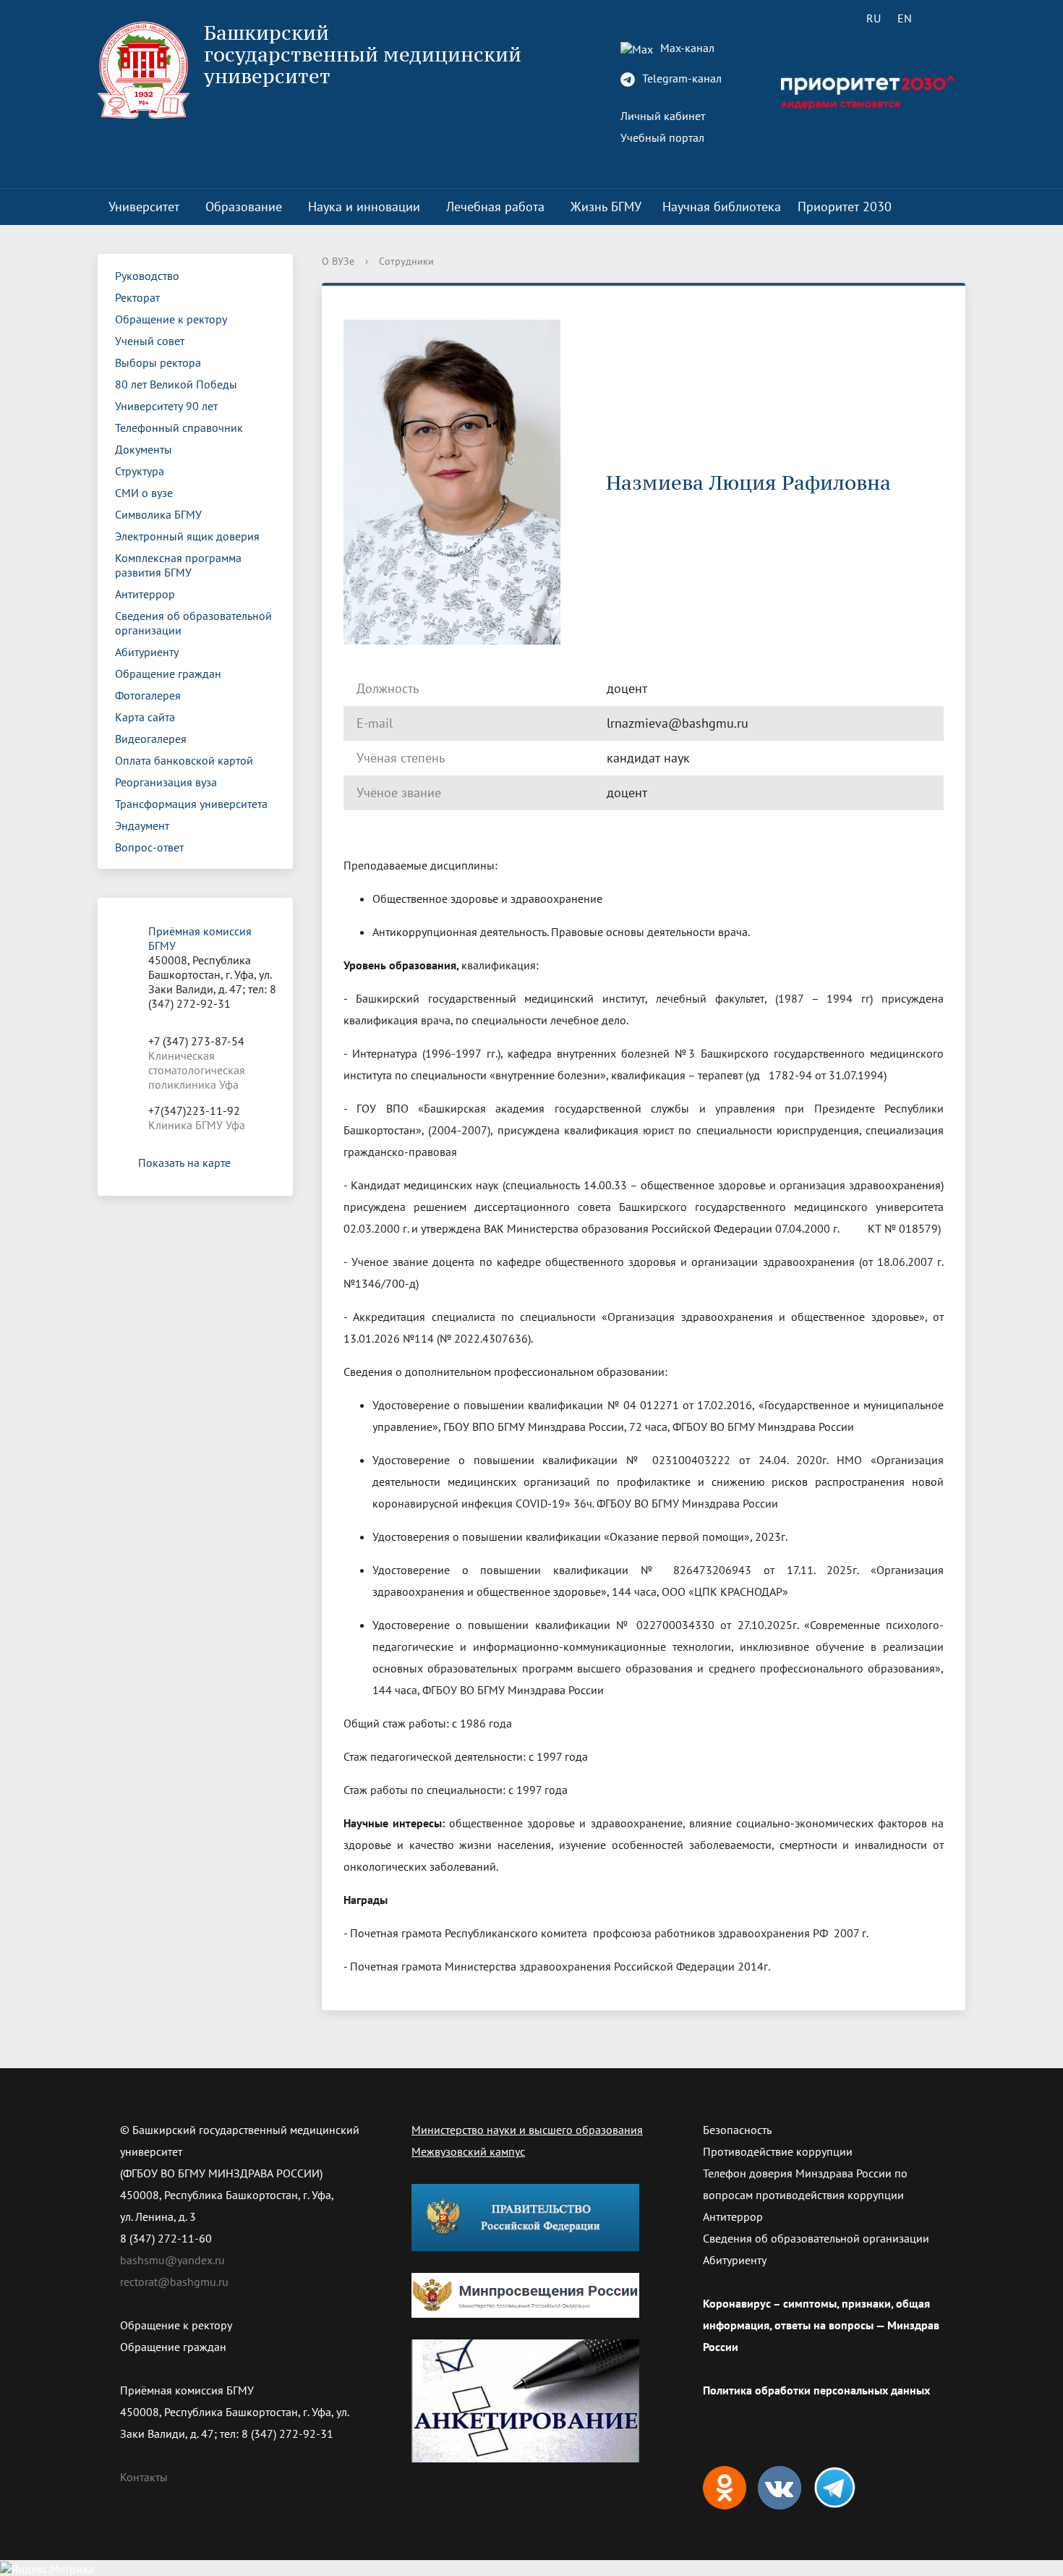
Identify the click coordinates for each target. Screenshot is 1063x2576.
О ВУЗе (338, 261)
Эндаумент (142, 825)
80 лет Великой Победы (176, 384)
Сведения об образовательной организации (193, 623)
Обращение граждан (168, 673)
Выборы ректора (158, 362)
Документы (144, 449)
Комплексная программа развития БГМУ (178, 565)
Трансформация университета (191, 804)
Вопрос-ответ (149, 847)
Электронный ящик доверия (187, 536)
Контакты (144, 2477)
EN (905, 18)
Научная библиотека (722, 207)
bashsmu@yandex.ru (172, 2260)
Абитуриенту (147, 652)
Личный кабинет (663, 116)
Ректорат (137, 297)
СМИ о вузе (144, 493)
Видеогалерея (151, 739)
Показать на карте (184, 1162)
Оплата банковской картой (184, 760)
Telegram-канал (680, 78)
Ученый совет (150, 341)
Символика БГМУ (158, 514)
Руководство (147, 276)
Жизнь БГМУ (606, 207)
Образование (244, 207)
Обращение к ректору (171, 319)
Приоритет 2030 (845, 207)
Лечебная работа (495, 207)
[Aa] (945, 18)
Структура (140, 471)
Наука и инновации (364, 207)
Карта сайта (145, 717)
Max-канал (686, 48)
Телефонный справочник (179, 428)
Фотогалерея (148, 695)
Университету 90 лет (166, 406)
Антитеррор (145, 594)
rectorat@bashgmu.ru (174, 2282)
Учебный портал (662, 137)
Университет (144, 207)
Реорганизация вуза (166, 782)
